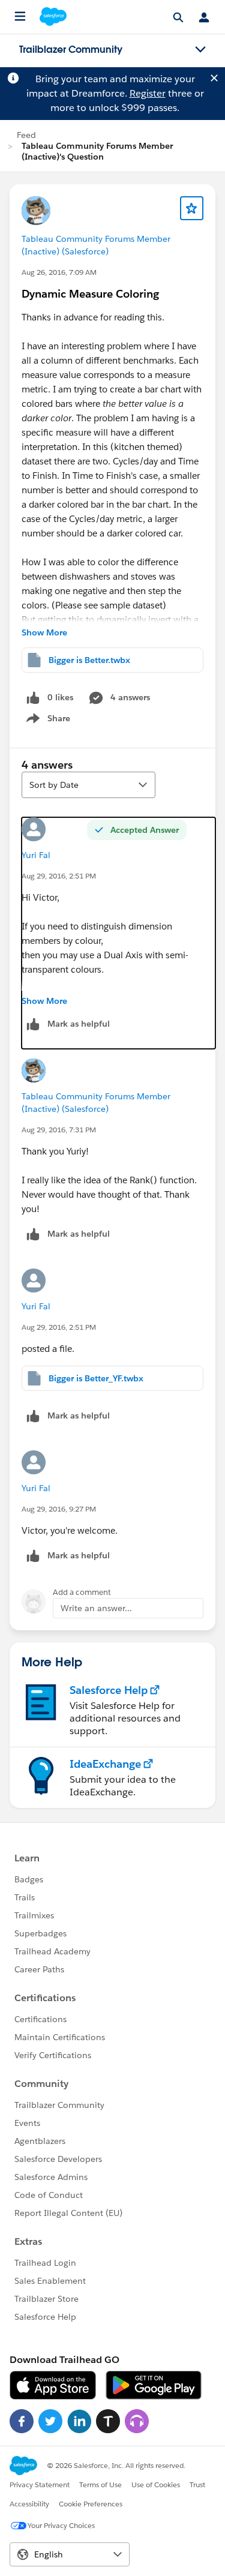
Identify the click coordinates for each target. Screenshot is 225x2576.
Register (148, 93)
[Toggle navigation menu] (200, 50)
